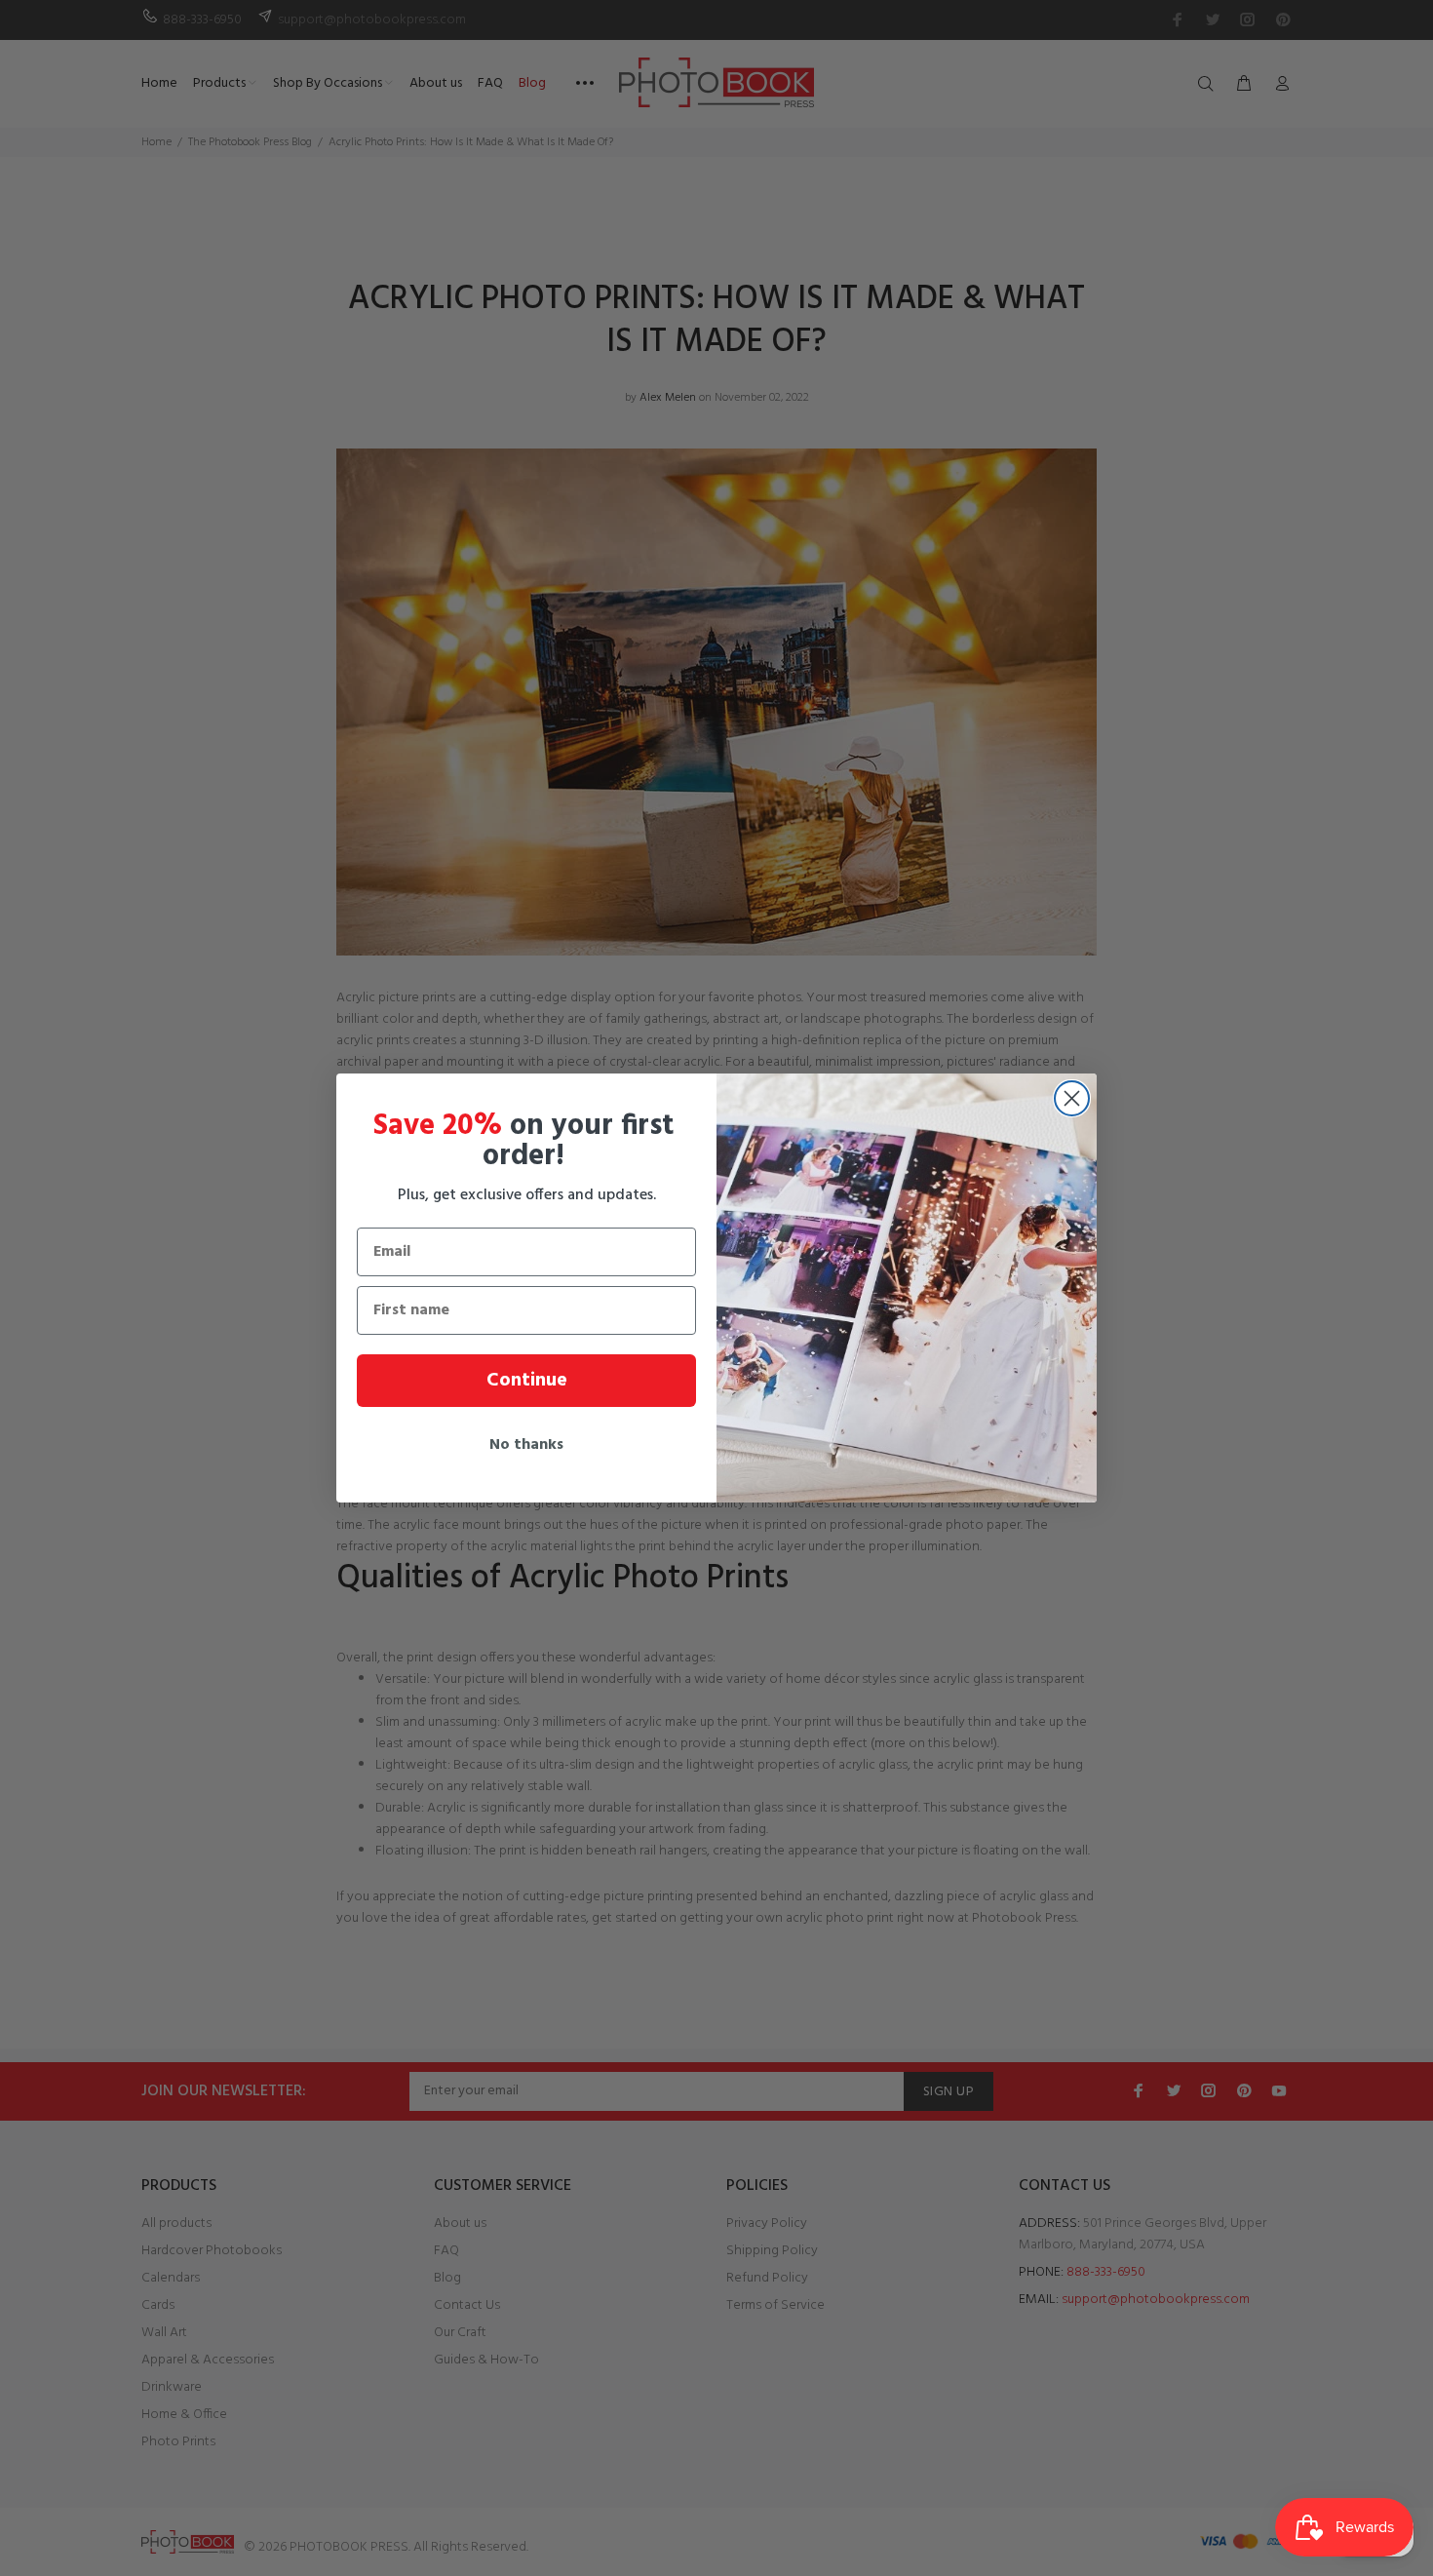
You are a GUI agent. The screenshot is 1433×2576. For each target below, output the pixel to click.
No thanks (526, 1445)
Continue (527, 1381)
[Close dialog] (1072, 1098)
